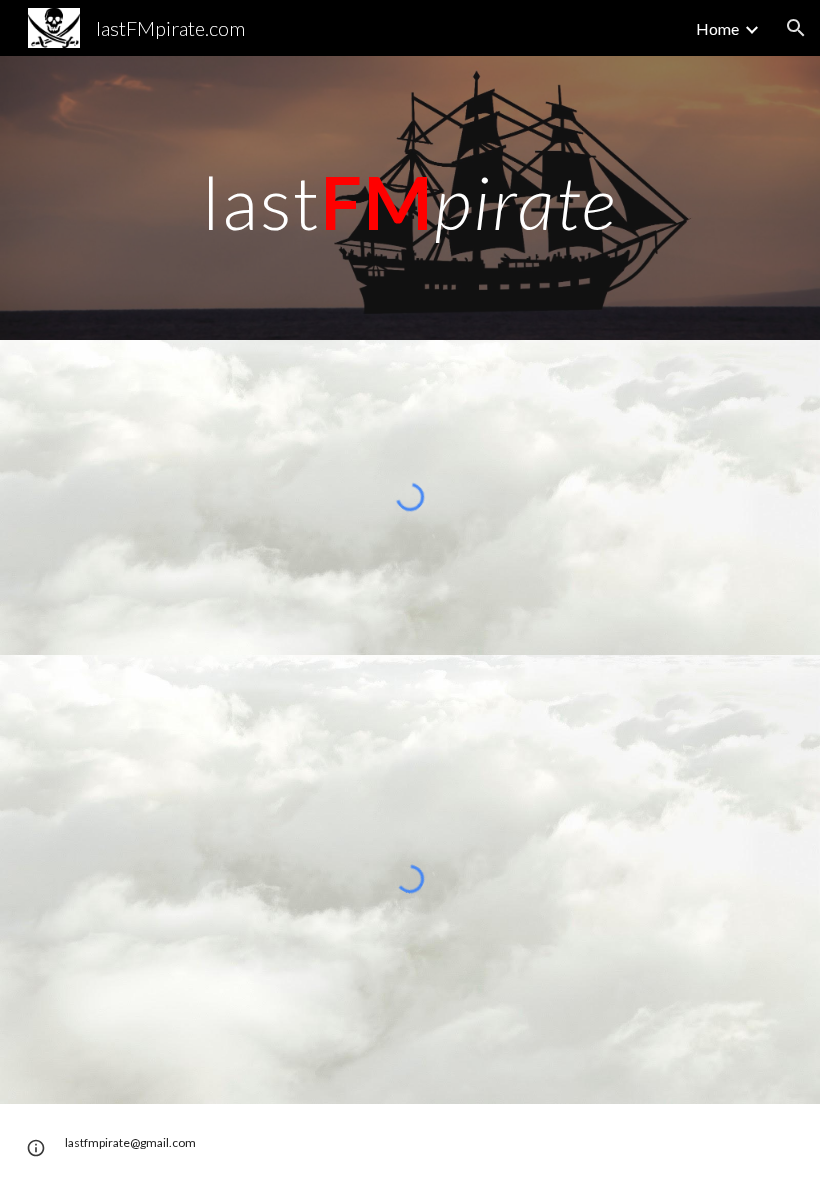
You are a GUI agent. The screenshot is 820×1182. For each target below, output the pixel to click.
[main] (410, 197)
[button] (796, 28)
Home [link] (717, 28)
